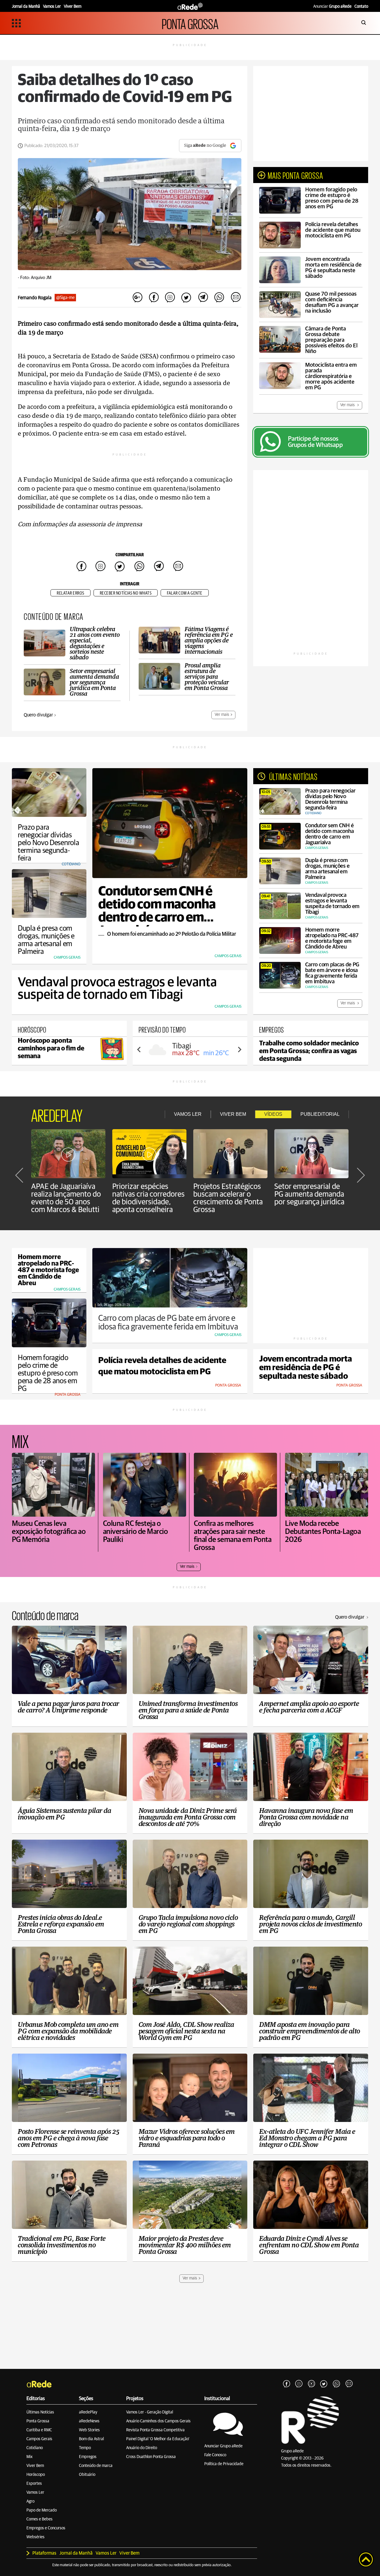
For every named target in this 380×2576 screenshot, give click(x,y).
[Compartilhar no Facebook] (154, 298)
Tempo (85, 2448)
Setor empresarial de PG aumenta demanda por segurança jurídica (309, 1194)
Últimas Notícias (40, 2412)
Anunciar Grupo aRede (223, 2446)
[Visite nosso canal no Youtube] (311, 2384)
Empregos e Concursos (46, 2528)
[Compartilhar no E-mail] (235, 298)
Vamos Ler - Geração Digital (150, 2412)
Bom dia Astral (91, 2439)
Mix (30, 2457)
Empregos (88, 2457)
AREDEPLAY (57, 1114)
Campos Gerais (39, 2439)
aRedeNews (89, 2421)
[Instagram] (299, 2384)
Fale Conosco (215, 2455)
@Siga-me (65, 298)
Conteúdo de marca (96, 2466)
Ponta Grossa (38, 2421)
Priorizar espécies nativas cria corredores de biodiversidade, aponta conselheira (148, 1198)
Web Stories (89, 2430)
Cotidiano (35, 2448)
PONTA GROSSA (190, 23)
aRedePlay (88, 2412)
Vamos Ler (35, 2493)
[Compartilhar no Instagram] (170, 298)
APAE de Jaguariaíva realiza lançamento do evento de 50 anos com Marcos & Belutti (66, 1198)
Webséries (35, 2537)
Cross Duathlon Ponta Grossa (151, 2457)
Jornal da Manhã (76, 2553)
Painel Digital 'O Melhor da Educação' (158, 2439)
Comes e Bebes (39, 2519)
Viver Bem (35, 2466)
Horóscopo (36, 2475)
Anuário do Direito (142, 2448)
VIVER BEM (233, 1114)
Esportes (34, 2484)
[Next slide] (239, 1050)
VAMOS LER (188, 1114)
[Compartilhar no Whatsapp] (219, 298)
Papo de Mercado (42, 2510)
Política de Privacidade (224, 2464)
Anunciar (332, 7)
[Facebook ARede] (286, 2384)
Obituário (87, 2475)
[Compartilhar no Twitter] (186, 298)
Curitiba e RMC (39, 2430)
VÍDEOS (273, 1114)
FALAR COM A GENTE (185, 593)
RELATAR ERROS (71, 593)
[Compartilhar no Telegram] (203, 298)
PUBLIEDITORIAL (320, 1114)
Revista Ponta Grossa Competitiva (155, 2430)
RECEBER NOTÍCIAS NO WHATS (126, 593)
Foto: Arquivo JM (36, 278)
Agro (30, 2501)
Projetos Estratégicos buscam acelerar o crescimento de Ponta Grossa (228, 1198)
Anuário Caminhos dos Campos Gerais (158, 2421)
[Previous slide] (139, 1050)
